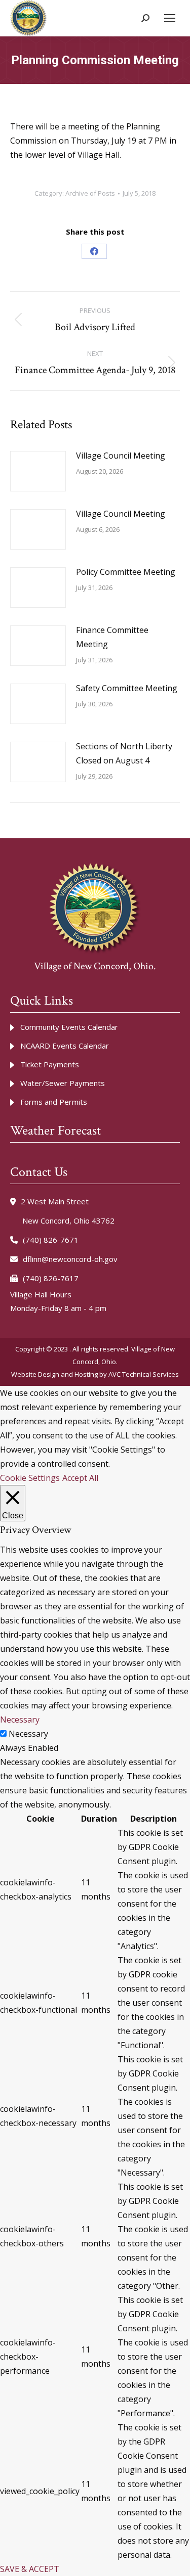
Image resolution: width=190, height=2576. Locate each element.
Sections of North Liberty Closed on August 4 (124, 753)
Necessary (28, 1734)
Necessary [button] (20, 1720)
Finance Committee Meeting (112, 637)
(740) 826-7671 (51, 1240)
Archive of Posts (90, 193)
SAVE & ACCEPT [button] (30, 2569)
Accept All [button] (80, 1478)
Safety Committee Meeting (127, 688)
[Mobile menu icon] (170, 18)
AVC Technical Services (144, 1374)
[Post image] (38, 471)
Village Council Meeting (121, 456)
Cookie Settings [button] (30, 1478)
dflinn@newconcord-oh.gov (70, 1259)
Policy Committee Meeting (126, 572)
